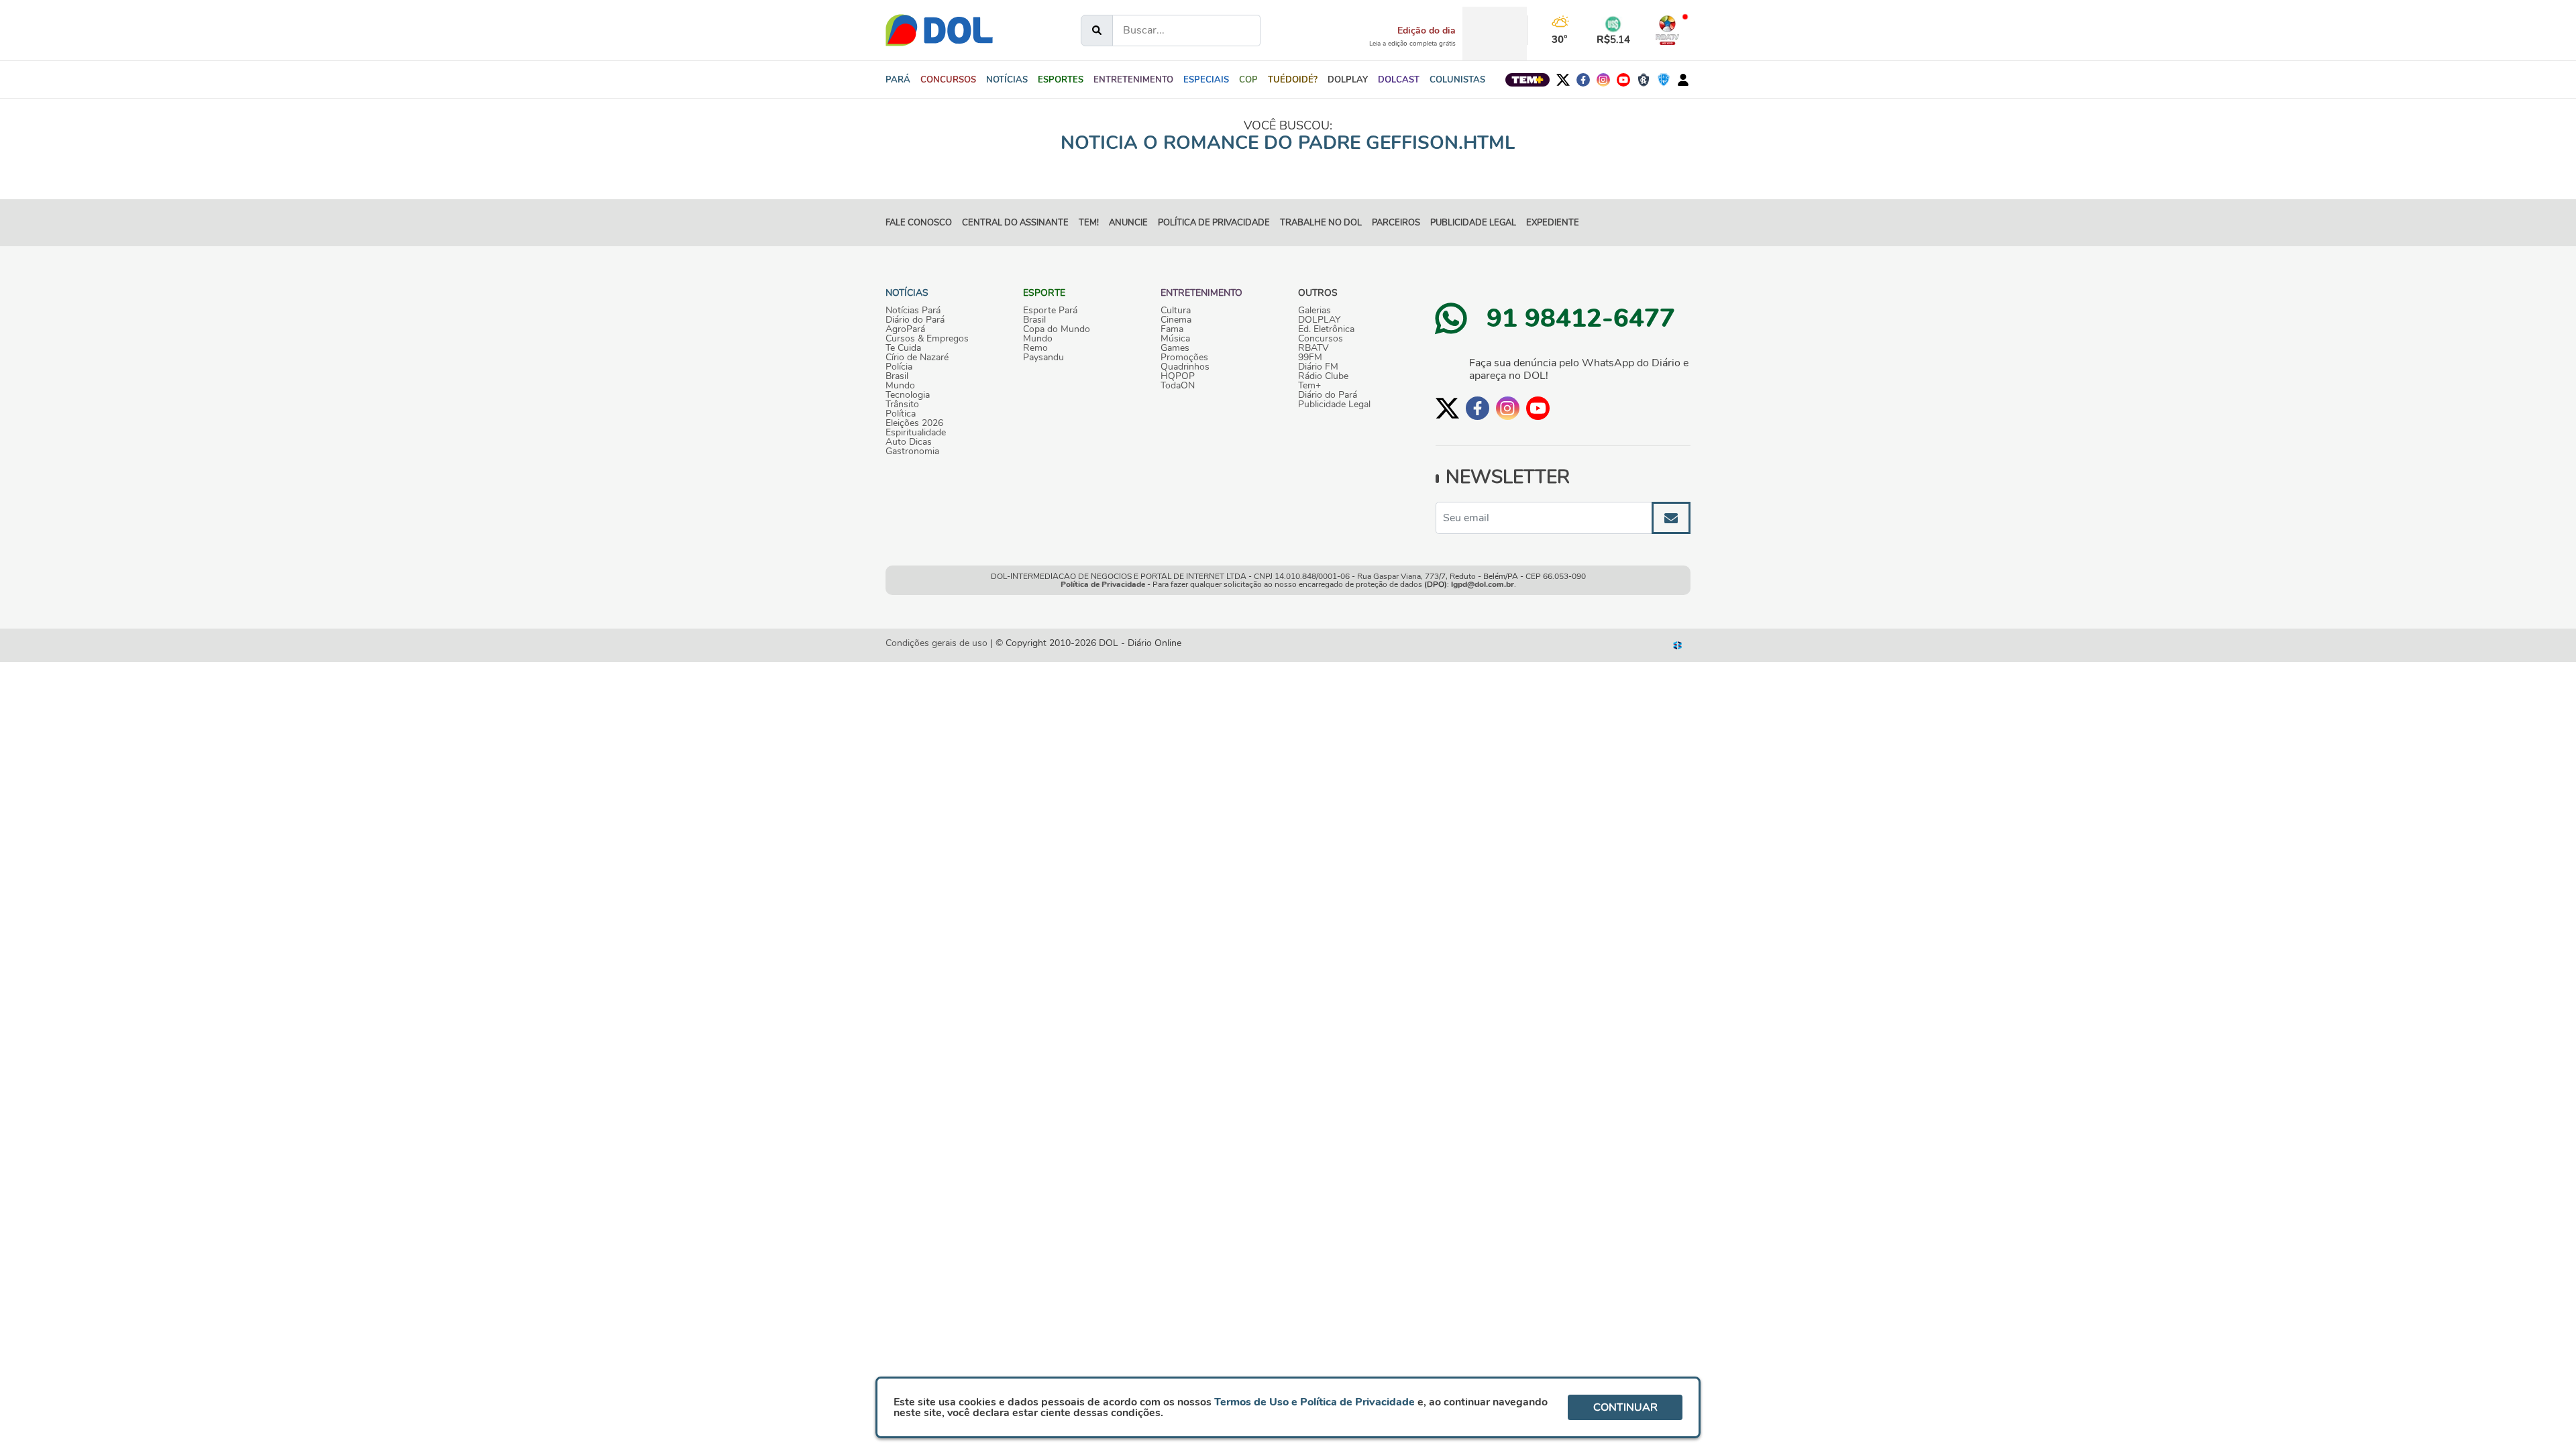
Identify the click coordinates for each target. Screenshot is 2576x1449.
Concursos (1321, 339)
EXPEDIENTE (1553, 223)
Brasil (897, 376)
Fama (1172, 329)
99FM (1310, 358)
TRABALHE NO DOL (1321, 223)
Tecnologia (908, 395)
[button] (1007, 80)
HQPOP (1178, 376)
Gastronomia (912, 451)
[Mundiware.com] (1678, 645)
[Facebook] (1583, 80)
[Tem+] (1527, 80)
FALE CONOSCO (919, 223)
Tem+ (1309, 386)
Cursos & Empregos (927, 339)
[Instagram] (1603, 80)
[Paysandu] (1664, 80)
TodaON (1178, 386)
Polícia (899, 367)
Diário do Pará (915, 320)
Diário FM (1318, 367)
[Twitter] (1563, 80)
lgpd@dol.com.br (1483, 584)
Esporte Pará (1050, 311)
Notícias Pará (913, 311)
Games (1175, 348)
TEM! (1089, 223)
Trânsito (902, 405)
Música (1175, 339)
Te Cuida (903, 348)
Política (901, 414)
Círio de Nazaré (917, 358)
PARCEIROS (1396, 223)
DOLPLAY (1319, 320)
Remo (1035, 348)
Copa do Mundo (1057, 329)
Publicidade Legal (1473, 223)
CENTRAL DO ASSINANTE (1015, 223)
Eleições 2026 (914, 423)
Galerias (1314, 311)
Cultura (1176, 311)
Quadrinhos (1185, 367)
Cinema (1176, 320)
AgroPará (905, 329)
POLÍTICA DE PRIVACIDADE (1214, 223)
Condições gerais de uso (936, 643)
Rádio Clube (1323, 376)
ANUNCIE (1128, 223)
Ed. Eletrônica (1326, 329)
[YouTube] (1623, 80)
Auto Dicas (909, 442)
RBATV (1313, 348)
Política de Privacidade (1103, 584)
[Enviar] (1671, 518)
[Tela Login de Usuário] (1683, 80)
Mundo (900, 386)
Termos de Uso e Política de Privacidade (1314, 1402)
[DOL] (939, 30)
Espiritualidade (916, 433)
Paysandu (1043, 358)
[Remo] (1644, 80)
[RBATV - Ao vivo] (1667, 30)
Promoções (1184, 358)
